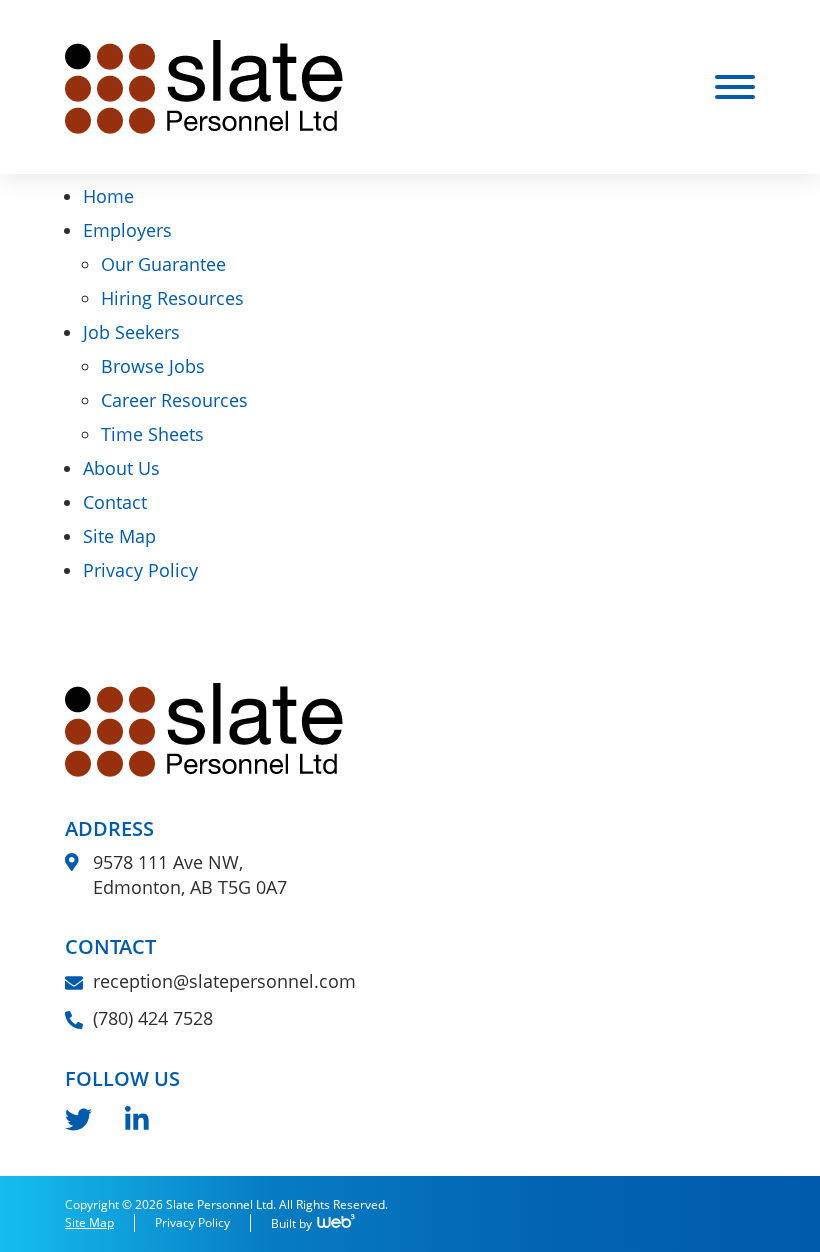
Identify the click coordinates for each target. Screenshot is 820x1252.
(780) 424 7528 (153, 1018)
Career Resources (174, 400)
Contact (115, 502)
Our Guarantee (163, 264)
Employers (127, 230)
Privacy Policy (140, 570)
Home (108, 196)
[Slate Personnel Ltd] (204, 85)
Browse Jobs (153, 366)
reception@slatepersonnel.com (224, 981)
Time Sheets (152, 434)
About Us (121, 468)
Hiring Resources (172, 298)
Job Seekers (131, 332)
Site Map (119, 536)
